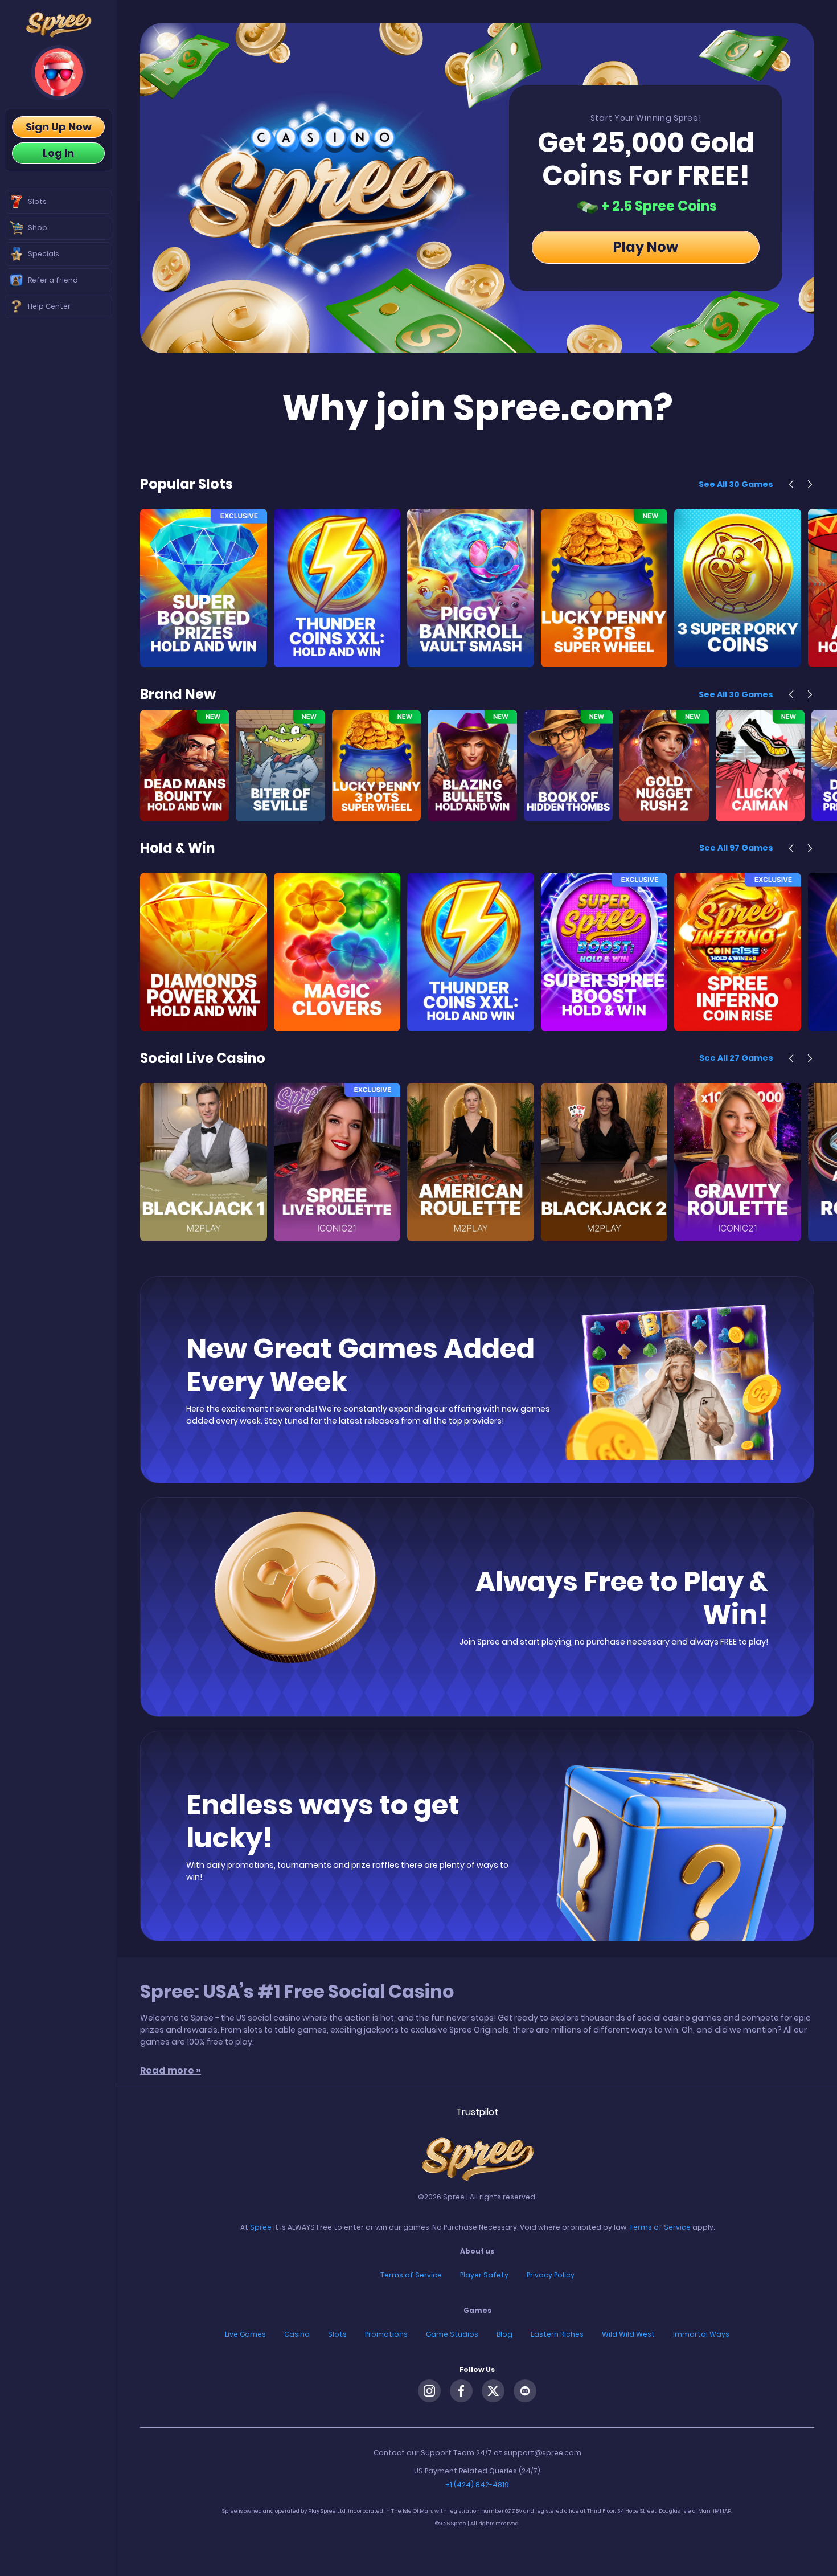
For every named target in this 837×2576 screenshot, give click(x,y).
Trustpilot (477, 2112)
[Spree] (58, 25)
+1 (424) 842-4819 (477, 2485)
